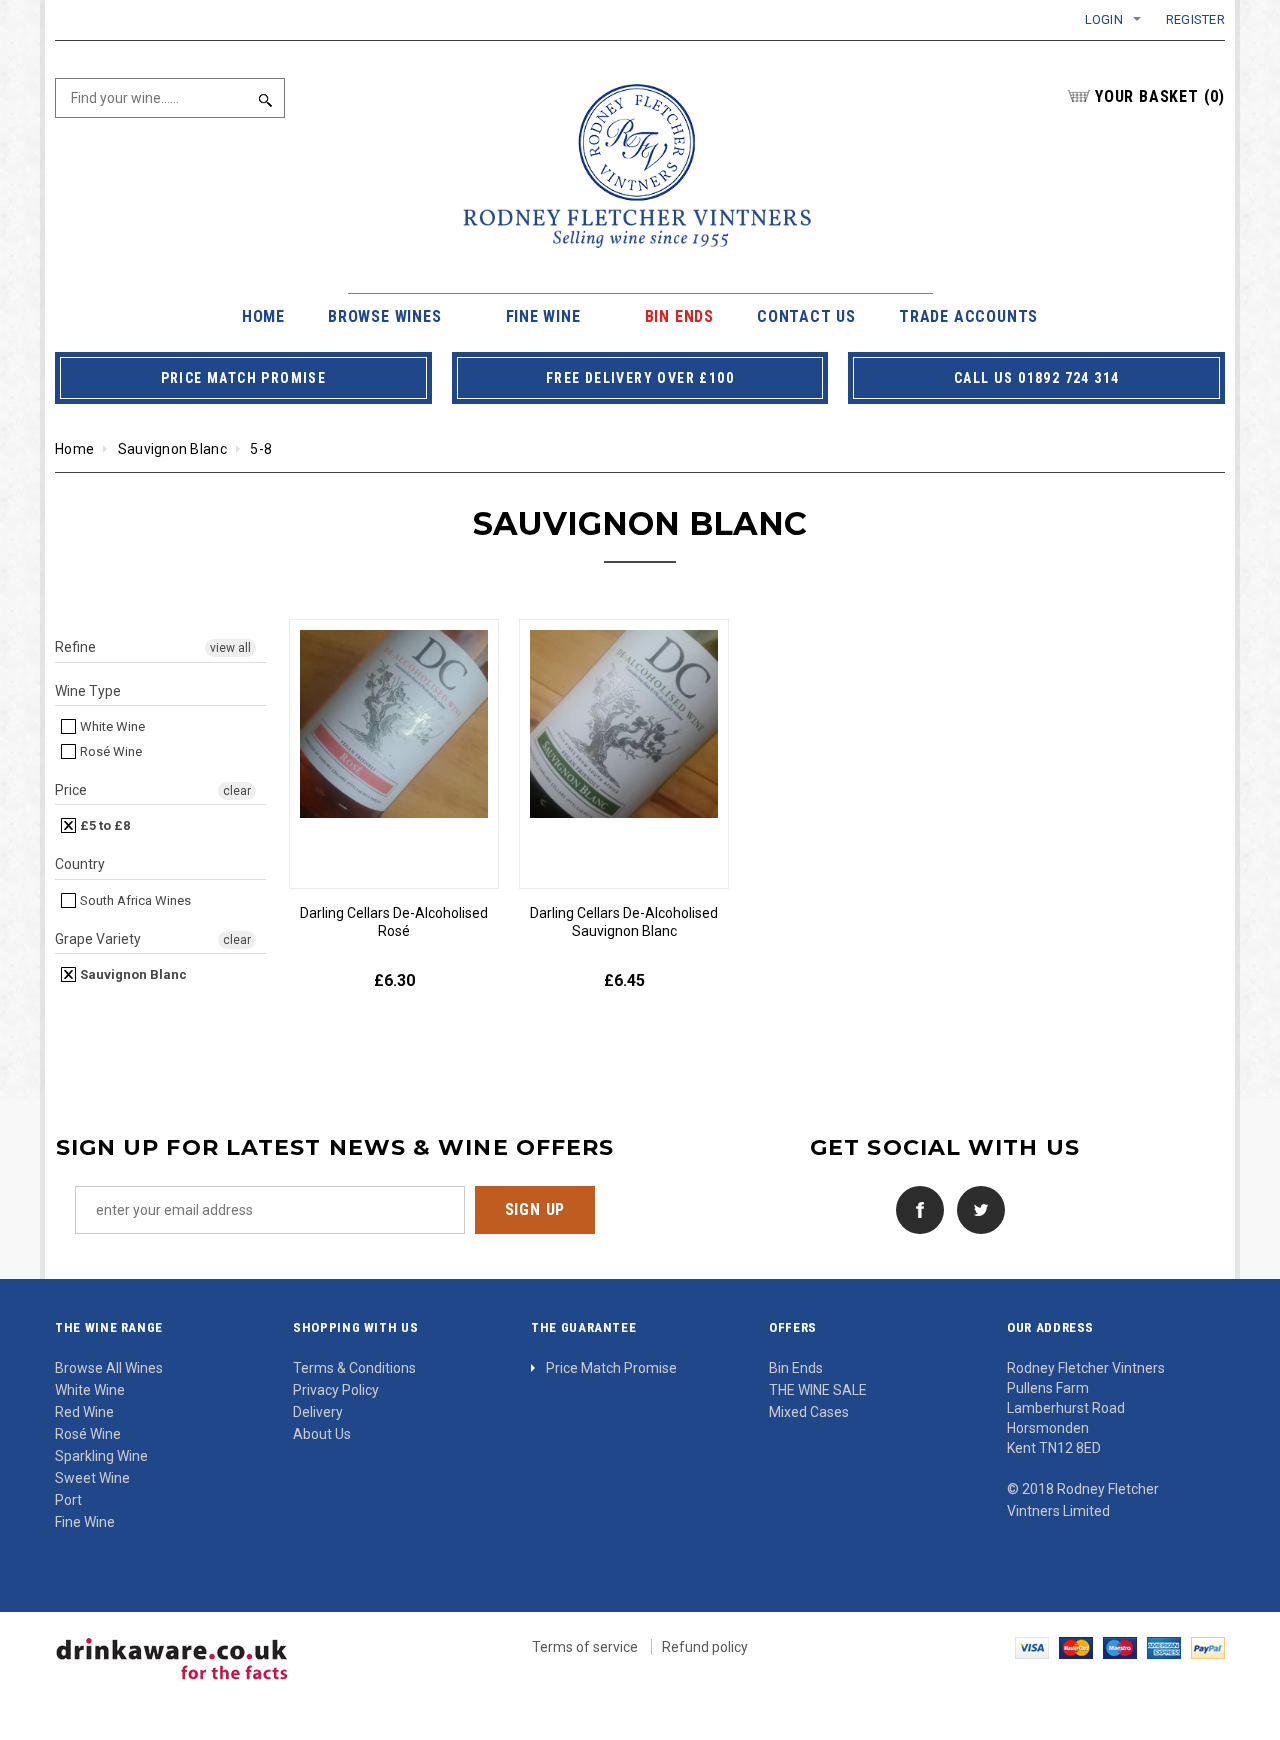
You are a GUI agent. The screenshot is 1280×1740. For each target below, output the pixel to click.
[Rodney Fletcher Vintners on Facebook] (915, 1208)
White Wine (111, 726)
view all (230, 648)
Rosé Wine (109, 751)
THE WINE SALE (818, 1390)
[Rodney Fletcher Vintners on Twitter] (976, 1208)
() (1160, 96)
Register (1195, 19)
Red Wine (84, 1412)
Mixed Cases (809, 1412)
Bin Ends (796, 1368)
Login (1104, 19)
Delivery (318, 1412)
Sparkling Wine (101, 1456)
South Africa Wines (134, 900)
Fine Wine (85, 1522)
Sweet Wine (92, 1478)
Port (68, 1500)
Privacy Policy (336, 1390)
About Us (322, 1434)
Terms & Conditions (354, 1368)
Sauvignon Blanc (172, 449)
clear (237, 791)
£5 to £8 (103, 825)
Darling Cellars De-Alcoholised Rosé (394, 922)
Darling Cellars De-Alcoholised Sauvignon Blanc (624, 922)
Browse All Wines (109, 1368)
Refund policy (705, 1647)
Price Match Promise (611, 1368)
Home (74, 449)
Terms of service (585, 1647)
